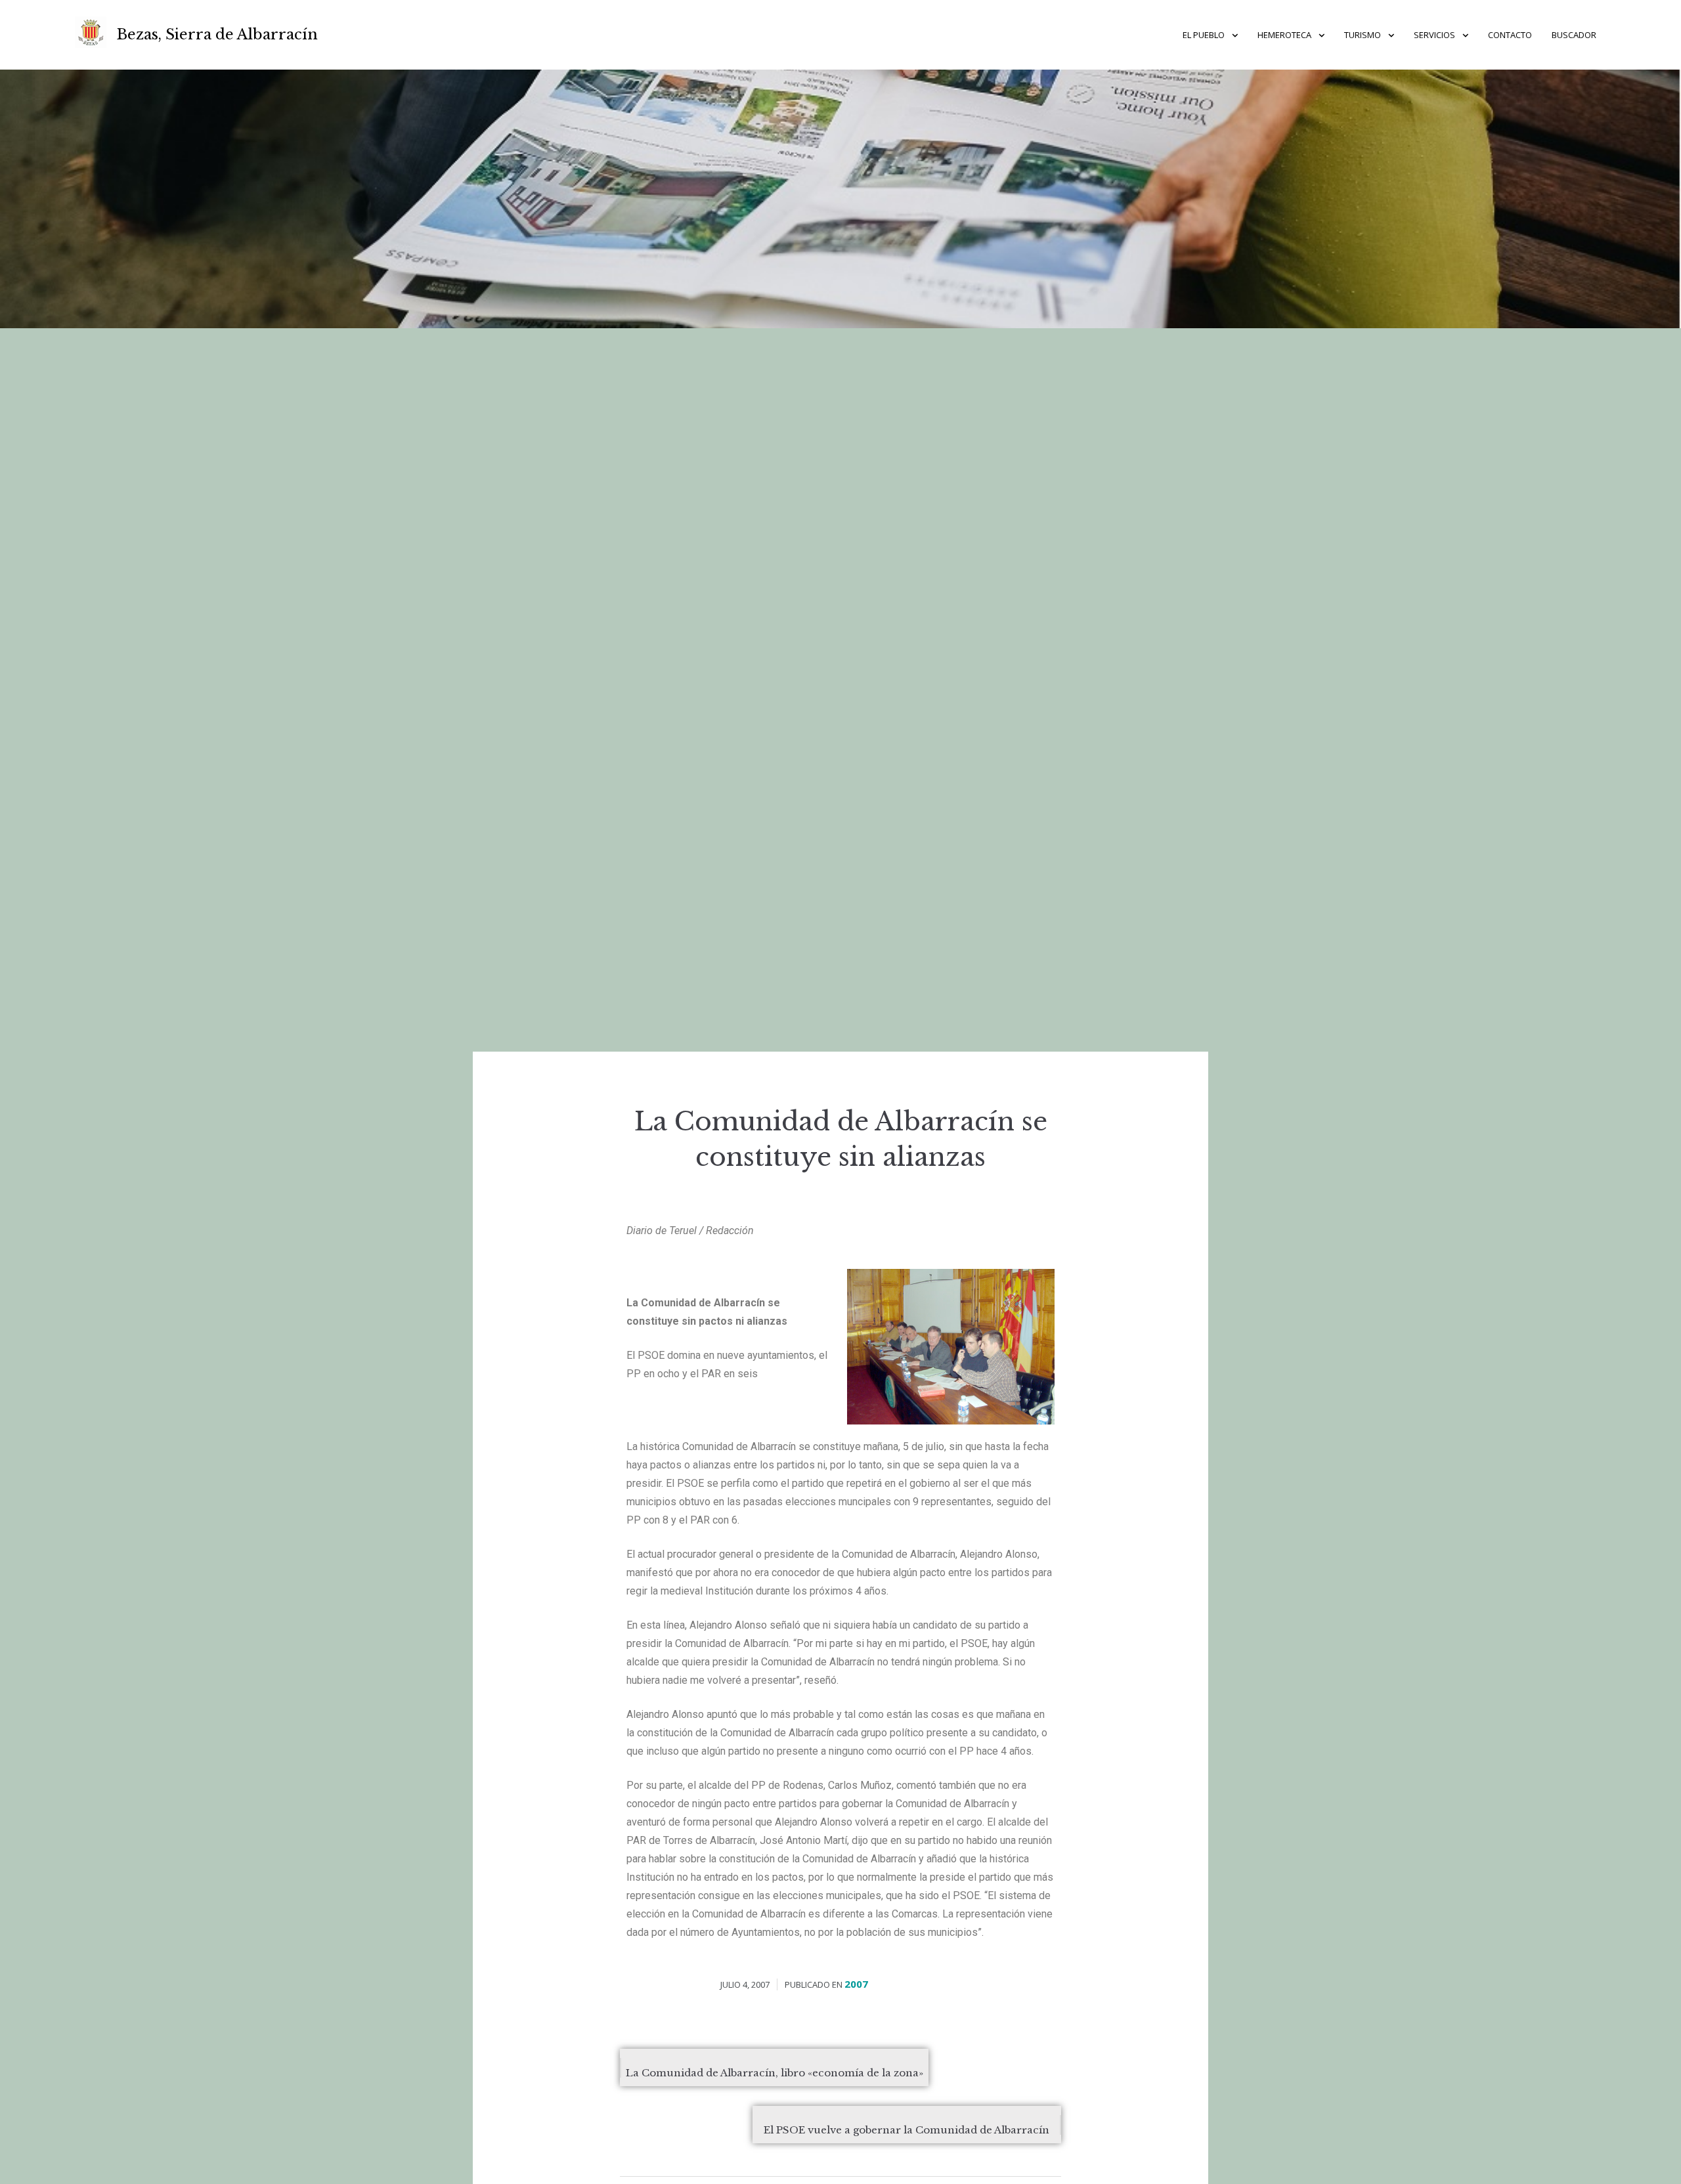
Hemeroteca (1284, 35)
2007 (856, 1984)
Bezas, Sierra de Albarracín (217, 34)
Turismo (1363, 35)
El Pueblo (1204, 35)
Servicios (1434, 35)
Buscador (1574, 35)
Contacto (1510, 35)
